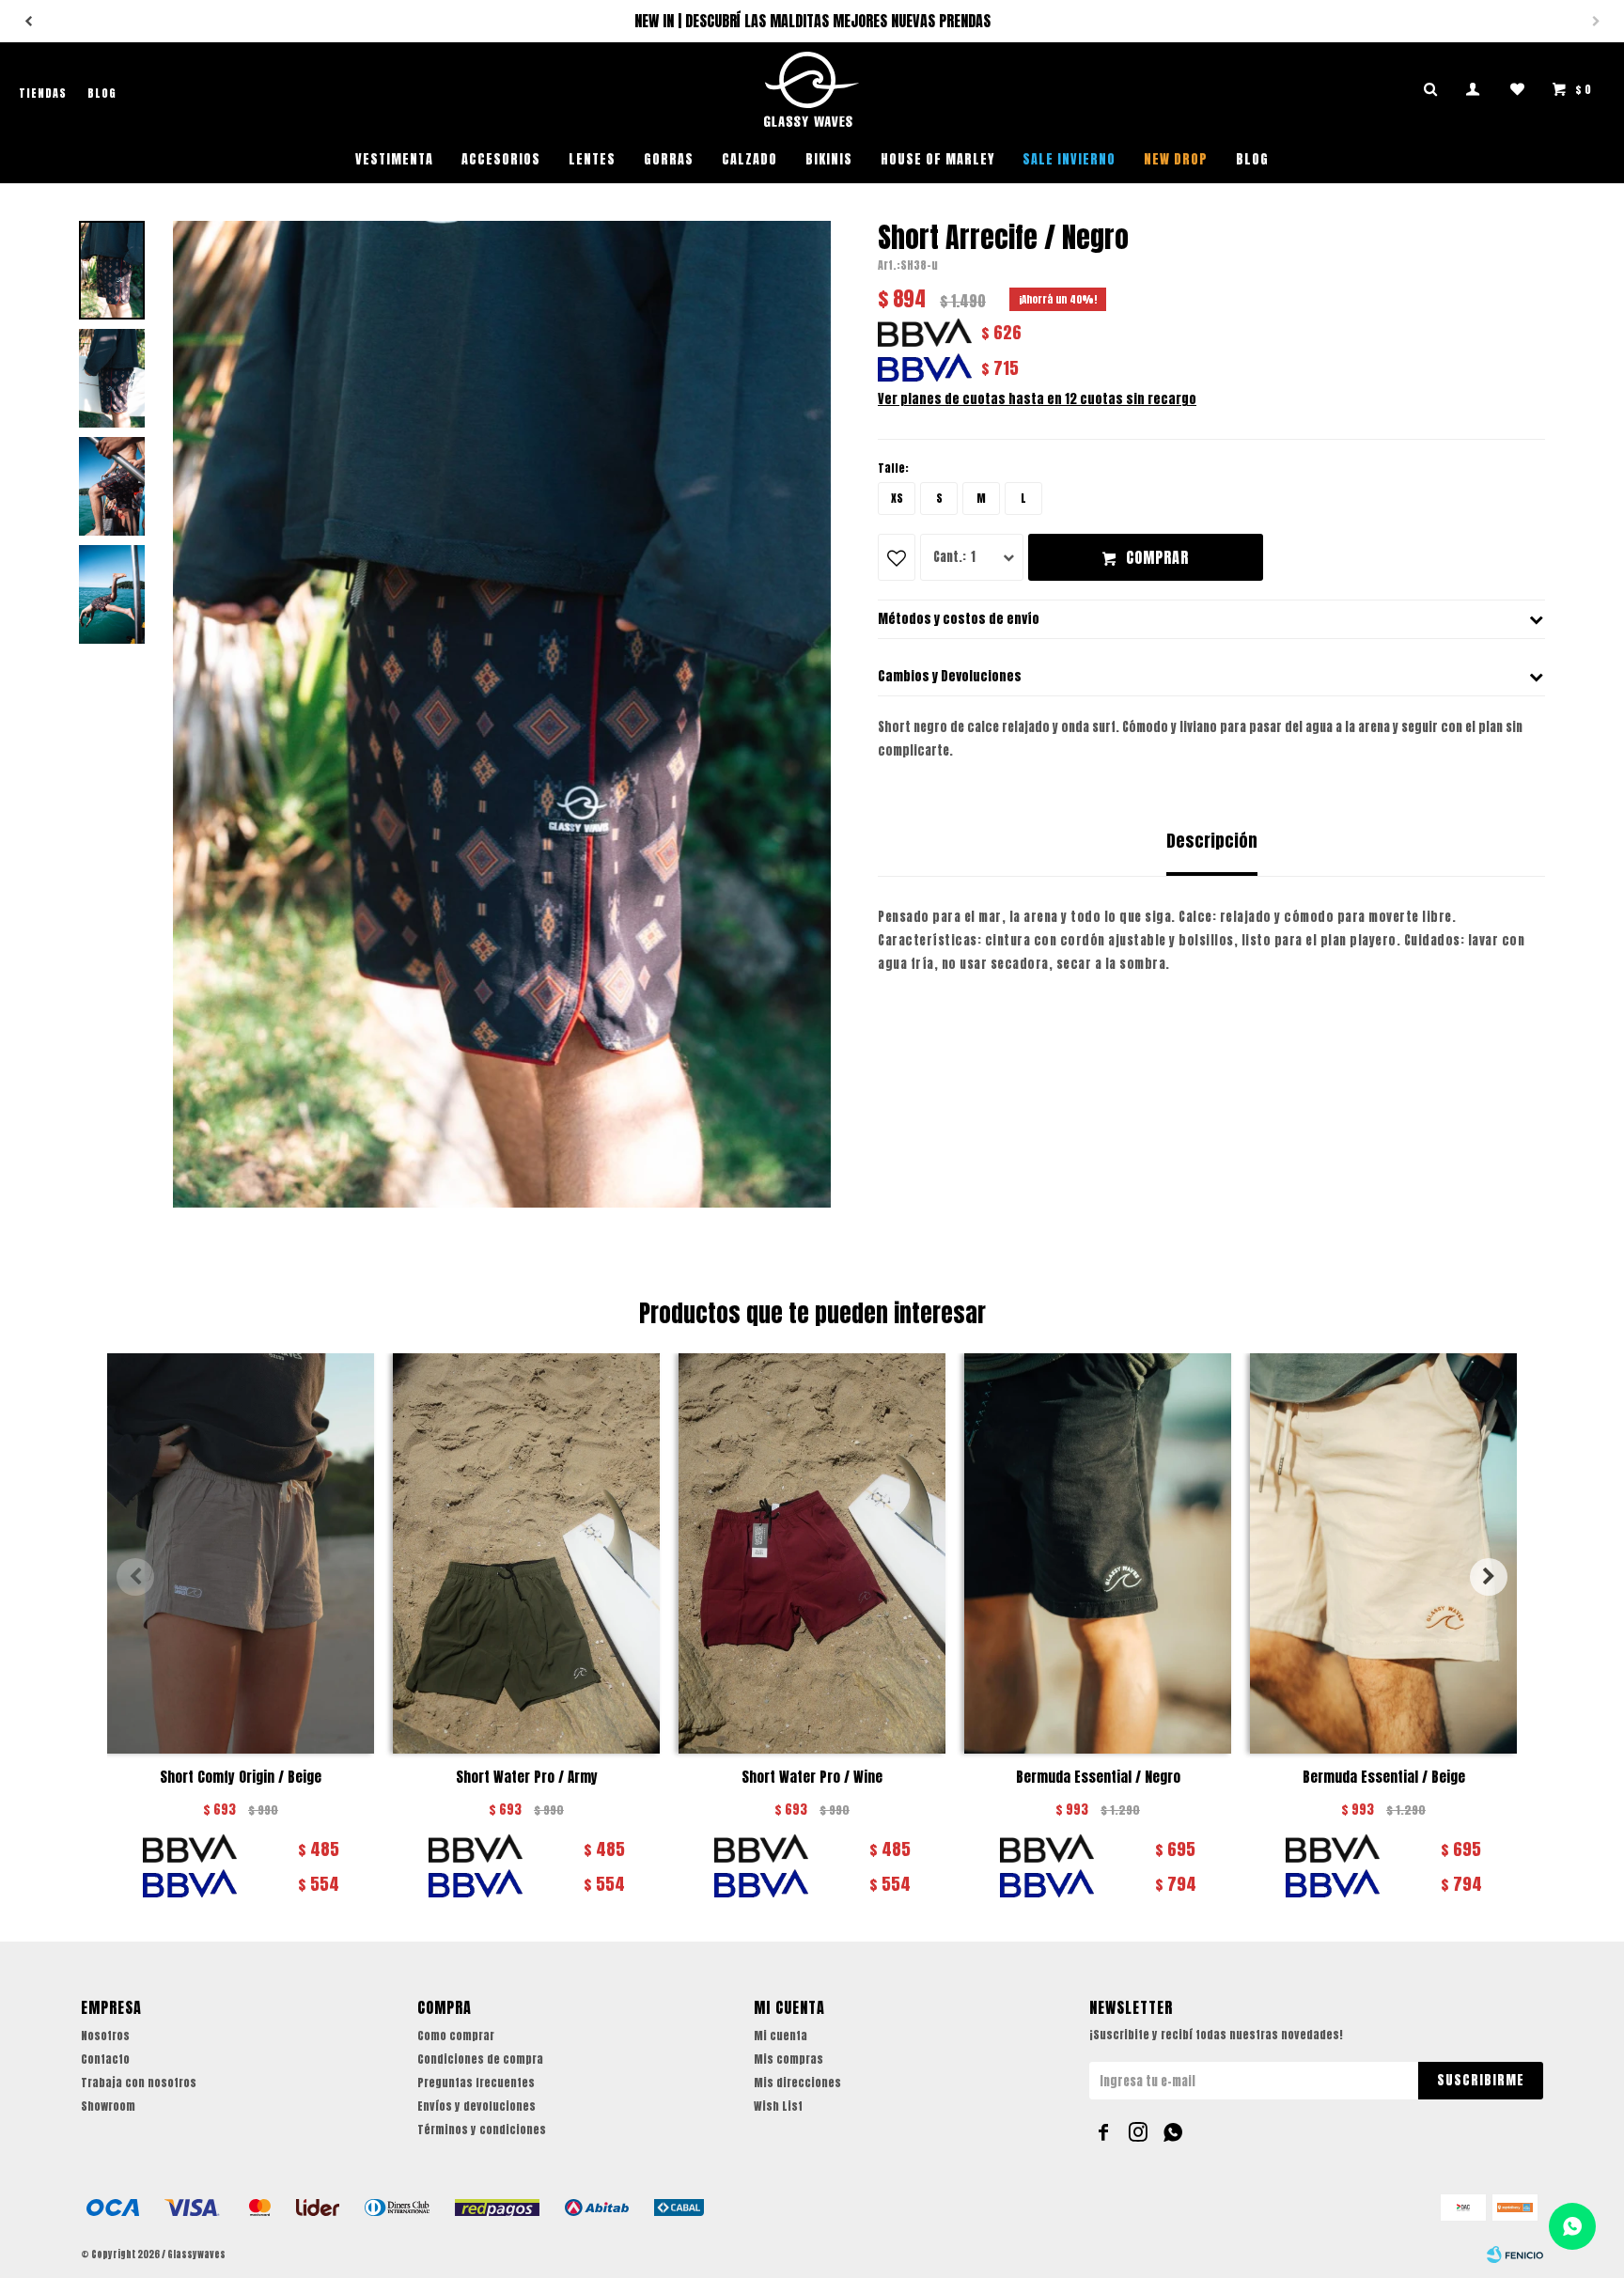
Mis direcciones (797, 2083)
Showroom (108, 2106)
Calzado (750, 159)
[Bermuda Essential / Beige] (1383, 1553)
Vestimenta (394, 159)
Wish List (778, 2106)
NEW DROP (1176, 159)
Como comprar (456, 2036)
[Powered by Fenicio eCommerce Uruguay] (1515, 2255)
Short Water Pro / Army (527, 1778)
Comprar (1157, 557)
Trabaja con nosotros (139, 2083)
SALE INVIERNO (1069, 159)
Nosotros (105, 2036)
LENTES (592, 159)
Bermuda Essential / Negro (1098, 1778)
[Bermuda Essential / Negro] (1098, 1553)
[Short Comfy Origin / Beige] (241, 1553)
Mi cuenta (781, 2036)
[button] (1596, 22)
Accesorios (501, 159)
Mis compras (789, 2059)
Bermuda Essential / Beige (1384, 1778)
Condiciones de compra (480, 2059)
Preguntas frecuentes (476, 2083)
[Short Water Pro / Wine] (812, 1553)
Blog (1252, 159)
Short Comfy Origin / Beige (241, 1778)
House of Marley (937, 159)
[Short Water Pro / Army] (526, 1553)
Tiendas (43, 93)
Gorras (669, 159)
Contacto (105, 2059)
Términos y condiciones (482, 2130)
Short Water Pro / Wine (812, 1778)
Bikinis (829, 159)
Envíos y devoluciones (476, 2106)
